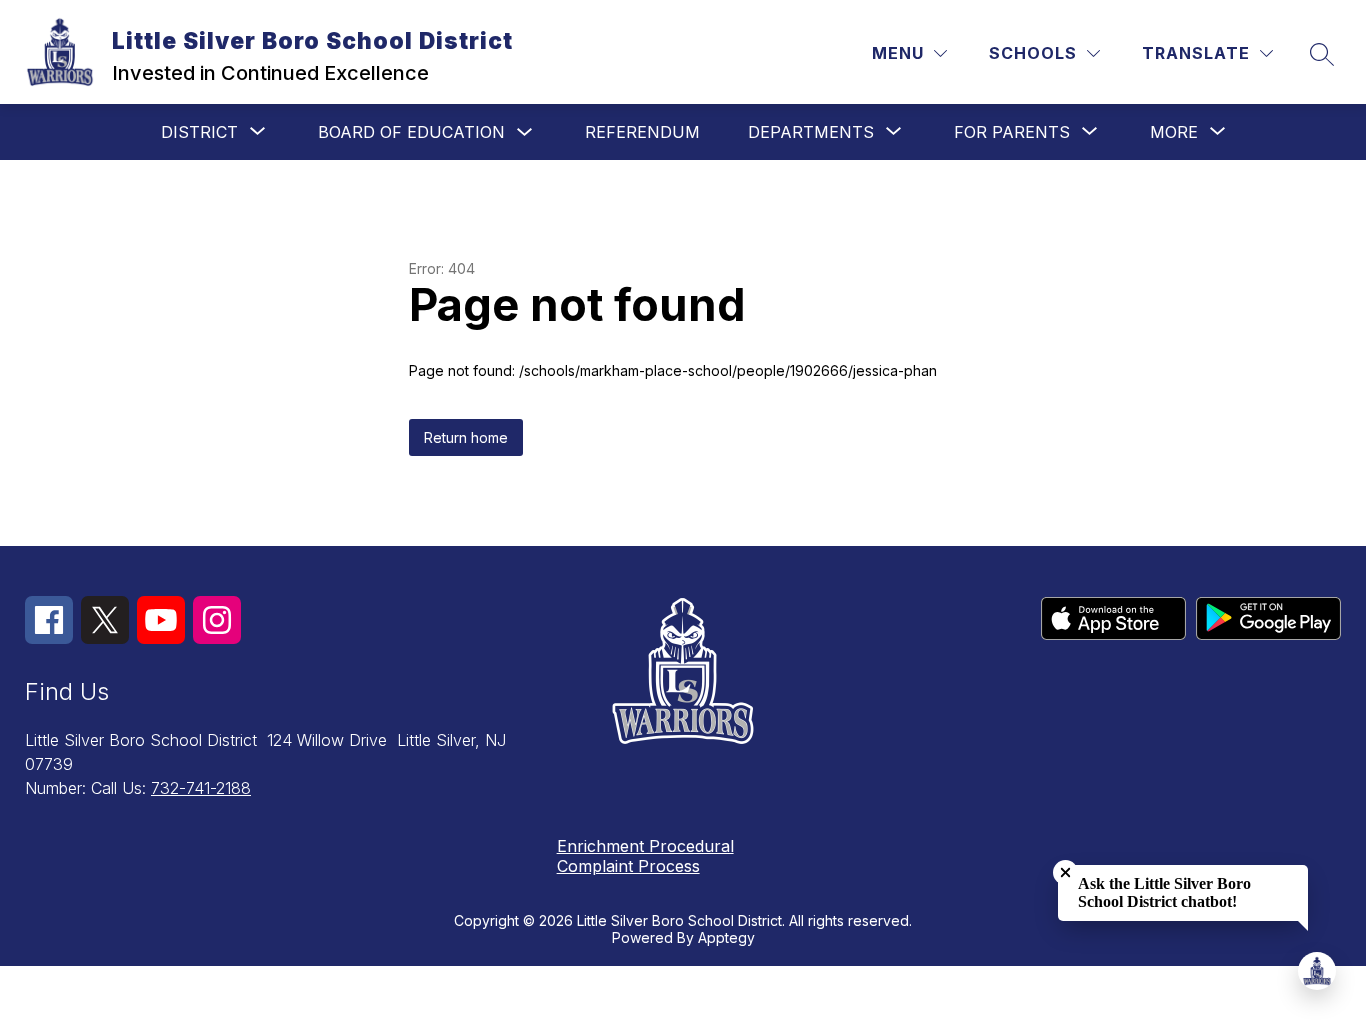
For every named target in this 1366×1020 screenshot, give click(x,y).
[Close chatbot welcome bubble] (1065, 872)
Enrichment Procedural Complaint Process (645, 856)
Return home (466, 437)
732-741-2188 (201, 788)
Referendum (642, 132)
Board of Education (411, 132)
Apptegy (726, 937)
